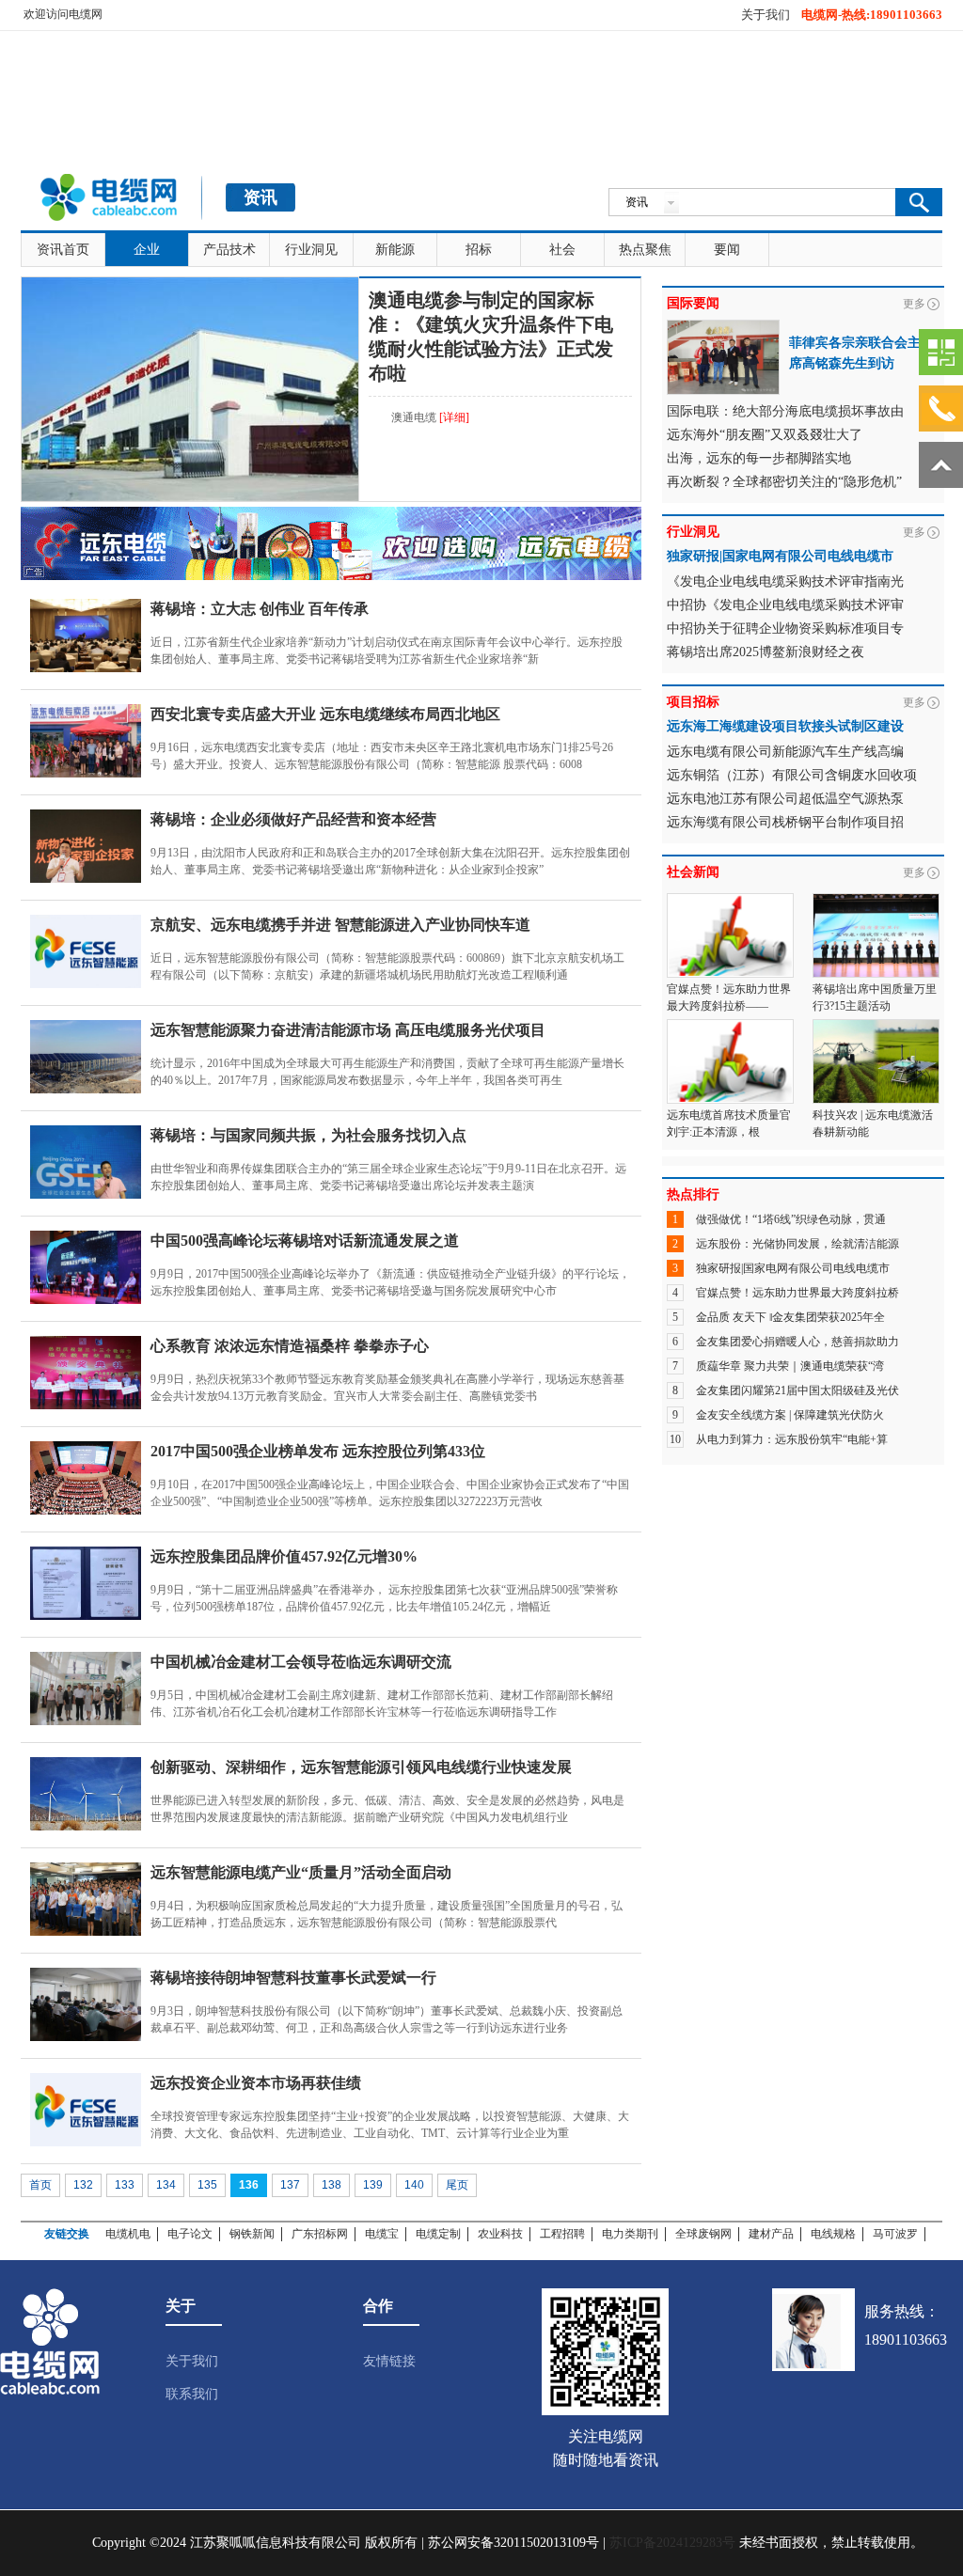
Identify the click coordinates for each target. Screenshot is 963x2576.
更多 (914, 304)
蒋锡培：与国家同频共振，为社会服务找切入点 (308, 1135)
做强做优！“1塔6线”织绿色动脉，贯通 (791, 1219)
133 (125, 2185)
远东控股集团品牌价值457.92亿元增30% (284, 1556)
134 (166, 2185)
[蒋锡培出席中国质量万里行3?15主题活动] (876, 902)
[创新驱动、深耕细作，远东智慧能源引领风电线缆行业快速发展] (86, 1794)
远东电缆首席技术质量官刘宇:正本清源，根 (729, 1123)
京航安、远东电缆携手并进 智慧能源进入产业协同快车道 (340, 925)
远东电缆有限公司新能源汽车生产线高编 (785, 752)
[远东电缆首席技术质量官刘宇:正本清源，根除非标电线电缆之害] (730, 1028)
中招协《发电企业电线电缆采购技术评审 (785, 605)
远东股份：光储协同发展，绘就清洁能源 (797, 1244)
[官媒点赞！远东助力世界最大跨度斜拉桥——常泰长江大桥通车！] (730, 902)
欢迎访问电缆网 (63, 14)
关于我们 (766, 15)
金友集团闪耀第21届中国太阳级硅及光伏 (797, 1390)
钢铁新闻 (252, 2234)
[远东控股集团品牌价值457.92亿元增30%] (86, 1583)
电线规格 (833, 2234)
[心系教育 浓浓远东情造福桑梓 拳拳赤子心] (86, 1373)
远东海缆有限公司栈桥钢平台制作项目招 (785, 822)
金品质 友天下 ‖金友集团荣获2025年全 (790, 1317)
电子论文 (190, 2234)
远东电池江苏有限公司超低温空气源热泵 (785, 799)
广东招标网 (320, 2234)
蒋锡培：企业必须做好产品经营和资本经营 (293, 819)
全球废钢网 (703, 2234)
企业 (147, 250)
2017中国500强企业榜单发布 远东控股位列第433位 (318, 1451)
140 (414, 2185)
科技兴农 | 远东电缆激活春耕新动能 (873, 1123)
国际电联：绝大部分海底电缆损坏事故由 (785, 411)
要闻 (727, 250)
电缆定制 (438, 2234)
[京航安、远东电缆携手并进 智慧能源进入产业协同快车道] (86, 951)
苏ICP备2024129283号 (672, 2543)
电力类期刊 (630, 2234)
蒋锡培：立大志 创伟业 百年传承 (260, 609)
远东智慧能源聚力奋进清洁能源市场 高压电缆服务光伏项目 (348, 1030)
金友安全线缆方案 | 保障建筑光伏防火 (790, 1415)
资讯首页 (63, 250)
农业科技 (500, 2234)
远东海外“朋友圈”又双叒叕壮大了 (765, 435)
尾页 (457, 2185)
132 (83, 2185)
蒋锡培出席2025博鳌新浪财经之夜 (766, 652)
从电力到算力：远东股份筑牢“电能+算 (792, 1439)
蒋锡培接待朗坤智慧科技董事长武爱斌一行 (293, 1978)
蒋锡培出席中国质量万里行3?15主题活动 (875, 997)
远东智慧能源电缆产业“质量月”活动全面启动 (301, 1872)
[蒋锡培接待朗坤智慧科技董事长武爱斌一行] (86, 2004)
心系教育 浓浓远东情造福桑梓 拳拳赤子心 (290, 1346)
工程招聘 (562, 2234)
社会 (562, 250)
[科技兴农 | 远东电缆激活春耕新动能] (876, 1028)
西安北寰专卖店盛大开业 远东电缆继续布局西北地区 (325, 714)
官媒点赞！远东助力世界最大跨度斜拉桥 (797, 1293)
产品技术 (229, 250)
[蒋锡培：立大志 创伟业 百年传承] (86, 636)
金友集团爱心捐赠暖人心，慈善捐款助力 (797, 1342)
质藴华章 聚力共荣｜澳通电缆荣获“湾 (790, 1366)
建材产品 (771, 2234)
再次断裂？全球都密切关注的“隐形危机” (784, 482)
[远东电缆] (331, 515)
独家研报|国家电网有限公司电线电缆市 (793, 1268)
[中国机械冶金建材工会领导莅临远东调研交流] (86, 1689)
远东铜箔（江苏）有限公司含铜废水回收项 (792, 775)
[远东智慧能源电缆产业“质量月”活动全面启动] (86, 1899)
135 (207, 2185)
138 (332, 2185)
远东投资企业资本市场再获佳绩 (256, 2083)
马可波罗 (895, 2234)
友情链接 (389, 2361)
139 (373, 2185)
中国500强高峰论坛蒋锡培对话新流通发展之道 (305, 1241)
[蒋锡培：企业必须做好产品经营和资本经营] (86, 846)
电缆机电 (128, 2234)
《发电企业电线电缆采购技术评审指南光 (785, 581)
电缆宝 (382, 2234)
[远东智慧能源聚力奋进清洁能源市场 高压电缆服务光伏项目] (86, 1057)
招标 (479, 250)
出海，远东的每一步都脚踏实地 (759, 458)
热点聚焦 (645, 250)
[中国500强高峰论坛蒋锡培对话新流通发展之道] (86, 1267)
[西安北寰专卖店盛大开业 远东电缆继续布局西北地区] (86, 741)
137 (290, 2185)
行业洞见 (311, 250)
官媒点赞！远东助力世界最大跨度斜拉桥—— (729, 997)
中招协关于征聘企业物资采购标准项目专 (785, 628)
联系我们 (192, 2394)
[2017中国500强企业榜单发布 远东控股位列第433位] (86, 1478)
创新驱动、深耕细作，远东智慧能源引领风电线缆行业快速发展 (361, 1767)
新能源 (395, 250)
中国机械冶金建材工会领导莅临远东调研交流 (301, 1662)
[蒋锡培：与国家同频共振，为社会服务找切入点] (86, 1162)
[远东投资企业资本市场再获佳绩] (86, 2110)
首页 (40, 2185)
